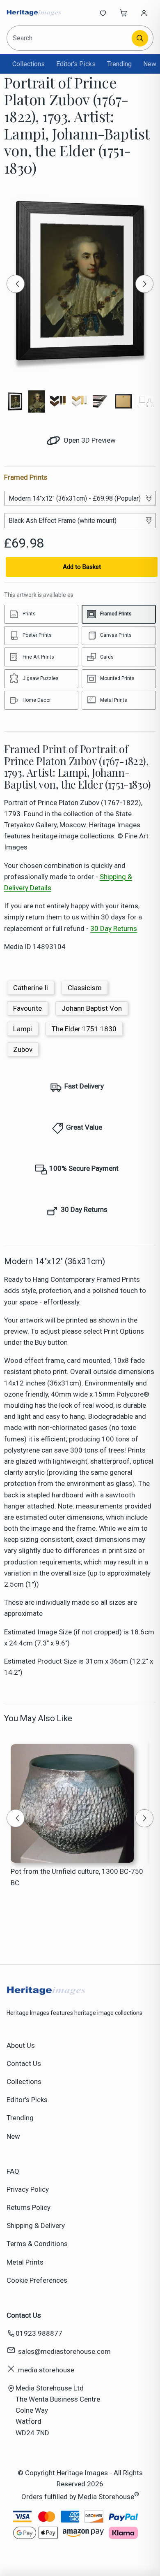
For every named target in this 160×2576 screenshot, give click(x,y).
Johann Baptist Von (92, 1008)
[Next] (144, 284)
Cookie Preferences (37, 2280)
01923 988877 (39, 2333)
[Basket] (123, 13)
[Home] (34, 13)
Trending (119, 64)
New (150, 64)
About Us (21, 2045)
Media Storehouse (106, 2497)
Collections (29, 64)
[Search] (140, 38)
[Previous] (16, 284)
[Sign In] (144, 13)
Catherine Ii (31, 988)
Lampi (23, 1029)
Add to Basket (82, 567)
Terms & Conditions (37, 2244)
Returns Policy (29, 2207)
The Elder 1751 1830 (84, 1029)
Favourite (27, 1008)
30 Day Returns (114, 928)
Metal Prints (25, 2262)
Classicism (85, 988)
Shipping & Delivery (36, 2226)
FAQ (13, 2171)
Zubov (23, 1049)
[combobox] (70, 38)
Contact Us (24, 2063)
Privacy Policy (28, 2189)
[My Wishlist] (103, 13)
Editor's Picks (76, 64)
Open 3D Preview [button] (89, 440)
